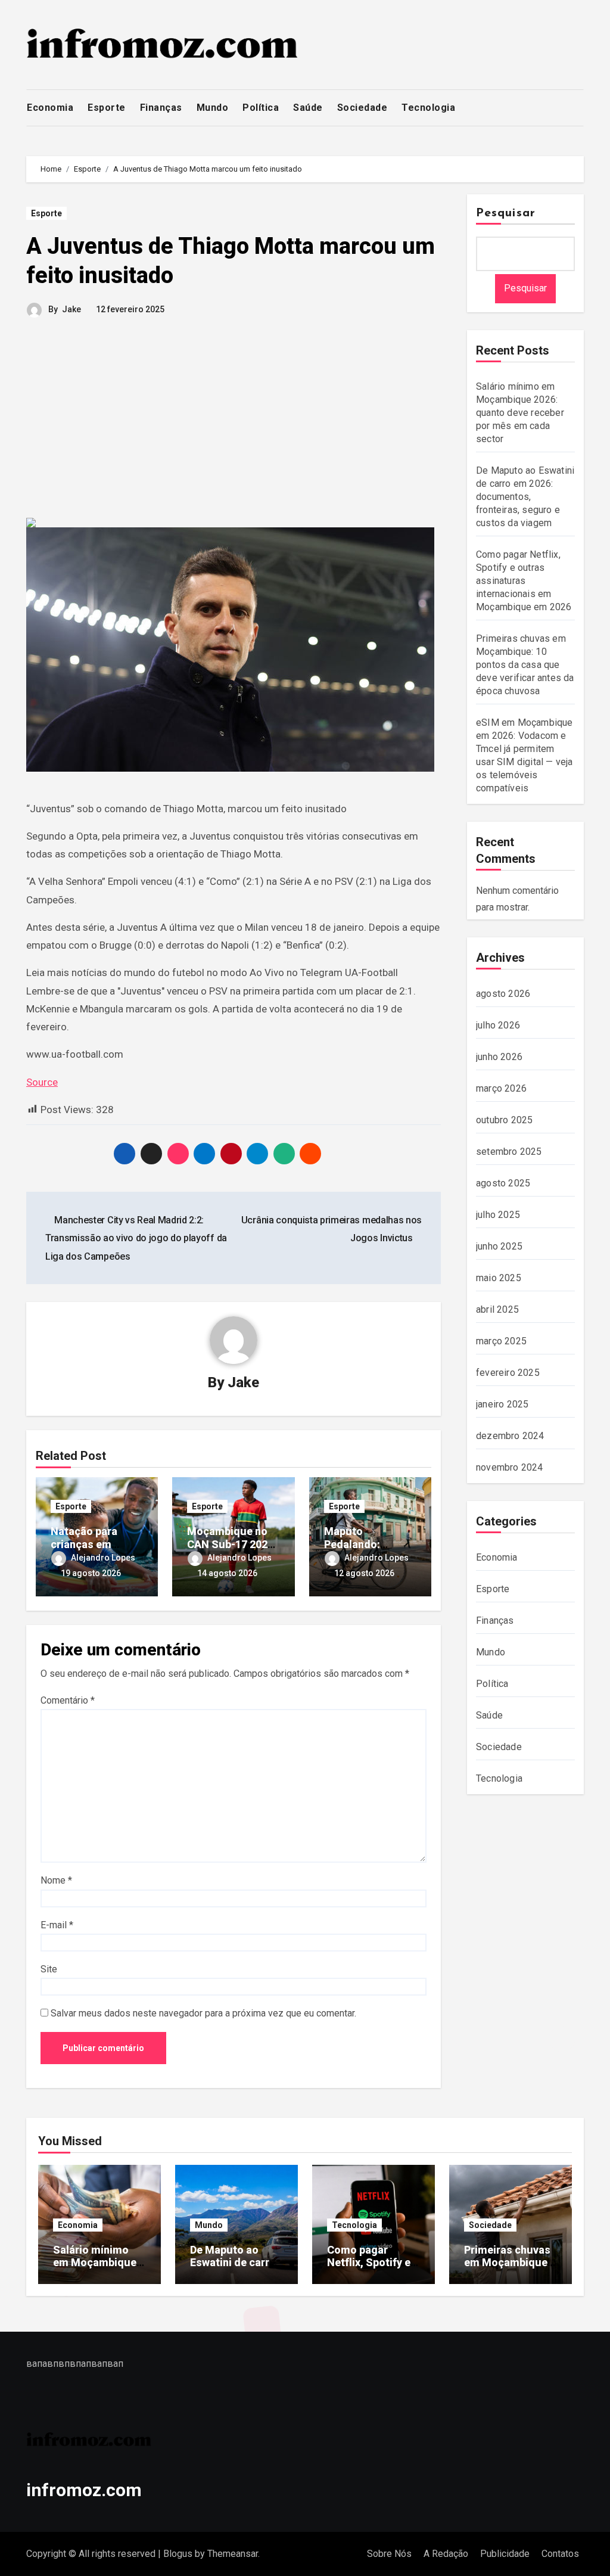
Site (49, 1969)
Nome (56, 1880)
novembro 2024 (510, 1467)
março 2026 (501, 1088)
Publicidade (505, 2554)
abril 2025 (497, 1309)
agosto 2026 (503, 994)
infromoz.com (84, 2490)
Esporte (107, 108)
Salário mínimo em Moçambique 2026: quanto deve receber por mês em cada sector (520, 413)
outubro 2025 (504, 1120)
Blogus (178, 2554)
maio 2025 (499, 1278)
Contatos (560, 2554)
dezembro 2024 (510, 1436)
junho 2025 (499, 1246)
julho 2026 (498, 1025)
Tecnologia (428, 108)
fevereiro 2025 (508, 1373)
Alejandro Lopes (103, 1558)
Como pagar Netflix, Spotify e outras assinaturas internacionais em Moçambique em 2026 (524, 581)
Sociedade (362, 108)
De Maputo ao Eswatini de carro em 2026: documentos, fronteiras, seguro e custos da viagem (525, 497)
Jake (71, 309)
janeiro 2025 (502, 1404)
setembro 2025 (509, 1152)
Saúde (308, 108)
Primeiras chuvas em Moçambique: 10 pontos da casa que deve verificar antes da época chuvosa (525, 665)
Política (261, 108)
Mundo (213, 108)
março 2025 (501, 1341)
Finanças (161, 108)
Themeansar (233, 2554)
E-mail (57, 1925)
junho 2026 (499, 1057)
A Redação (446, 2554)
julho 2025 (498, 1215)
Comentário (68, 1700)
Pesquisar (506, 213)
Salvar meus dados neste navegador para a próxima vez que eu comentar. (203, 2013)
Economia (50, 108)
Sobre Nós (389, 2554)
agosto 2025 (503, 1183)
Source (42, 1082)
